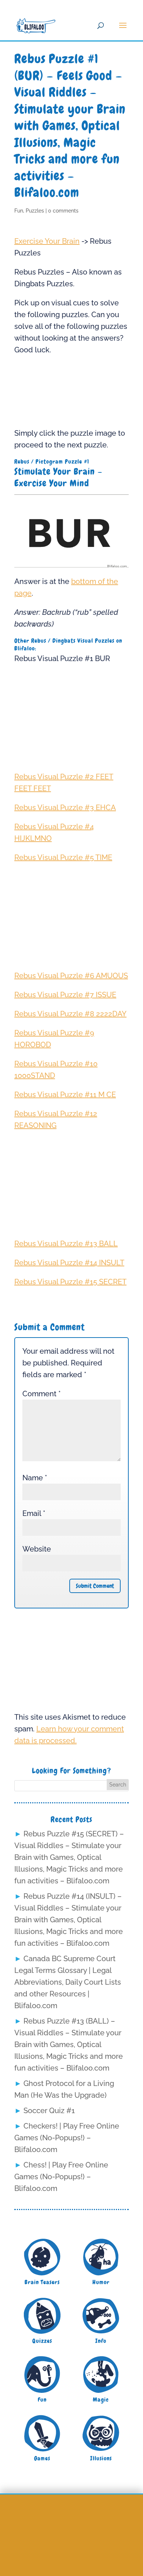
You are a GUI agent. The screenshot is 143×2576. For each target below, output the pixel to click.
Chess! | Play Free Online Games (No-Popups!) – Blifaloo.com (61, 2177)
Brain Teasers (42, 2282)
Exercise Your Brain (47, 241)
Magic (101, 2400)
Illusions (101, 2458)
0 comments (63, 211)
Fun (19, 211)
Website (37, 1549)
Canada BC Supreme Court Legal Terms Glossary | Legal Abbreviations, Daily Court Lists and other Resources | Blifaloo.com (68, 1982)
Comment (42, 1394)
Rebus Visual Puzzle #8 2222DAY (70, 1014)
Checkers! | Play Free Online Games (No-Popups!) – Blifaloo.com (67, 2138)
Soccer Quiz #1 (49, 2111)
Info (101, 2341)
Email (34, 1513)
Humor (101, 2282)
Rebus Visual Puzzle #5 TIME (63, 857)
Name (35, 1478)
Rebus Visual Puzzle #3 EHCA (65, 808)
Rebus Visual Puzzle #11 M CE (65, 1095)
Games (42, 2458)
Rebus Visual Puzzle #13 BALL (66, 1244)
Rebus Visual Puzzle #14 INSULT (69, 1263)
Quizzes (42, 2341)
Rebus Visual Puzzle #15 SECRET (70, 1282)
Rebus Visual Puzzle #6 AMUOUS (71, 976)
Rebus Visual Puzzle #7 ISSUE (65, 995)
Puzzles (35, 211)
